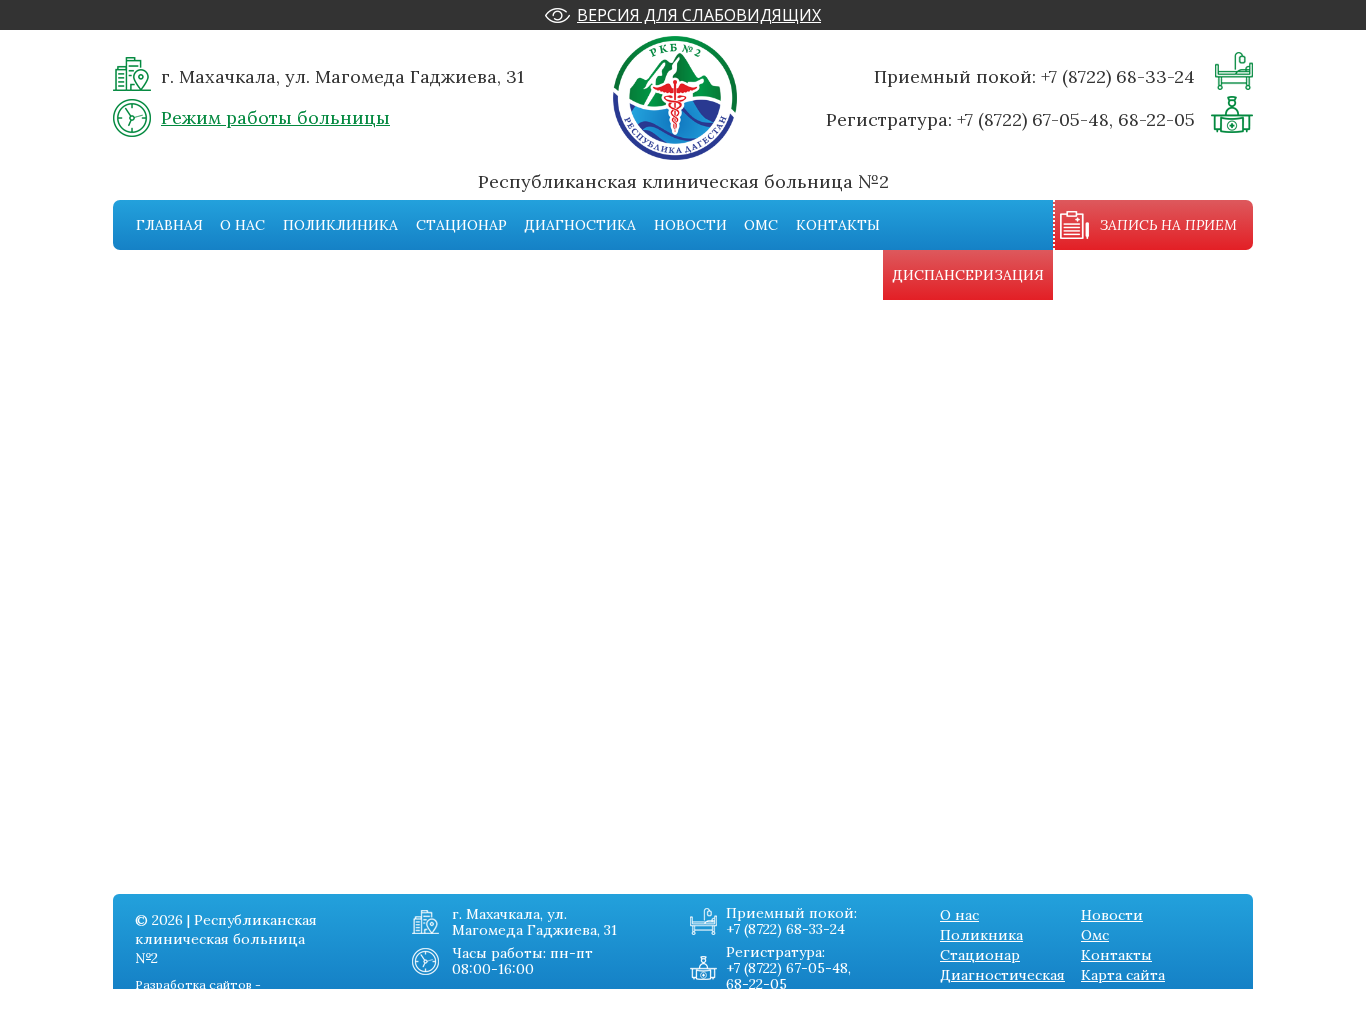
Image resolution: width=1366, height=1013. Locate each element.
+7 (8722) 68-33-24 (1118, 76)
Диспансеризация (968, 275)
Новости (690, 225)
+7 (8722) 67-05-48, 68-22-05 (1076, 119)
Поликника (981, 935)
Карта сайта (1123, 975)
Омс (761, 225)
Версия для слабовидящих (699, 15)
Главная (169, 225)
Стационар (461, 225)
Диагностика (580, 225)
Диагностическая (1002, 975)
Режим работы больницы (275, 117)
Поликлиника (340, 225)
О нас (242, 225)
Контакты (838, 225)
